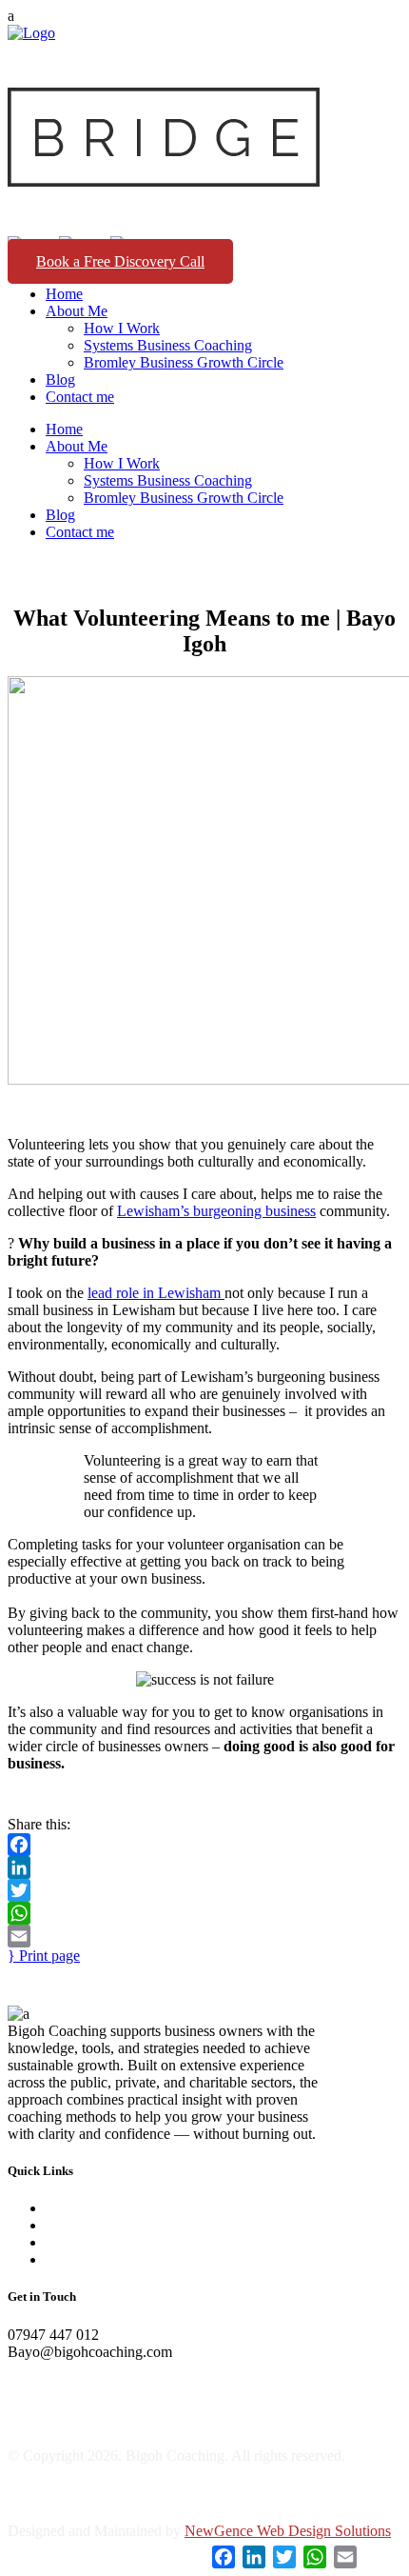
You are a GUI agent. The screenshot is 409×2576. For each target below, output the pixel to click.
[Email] (204, 1936)
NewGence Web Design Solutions (288, 2531)
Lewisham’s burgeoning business (216, 1211)
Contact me (80, 2259)
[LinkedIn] (204, 1867)
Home (64, 2208)
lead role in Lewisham (156, 1293)
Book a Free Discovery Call (120, 261)
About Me (77, 2225)
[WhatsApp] (204, 1913)
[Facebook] (204, 1845)
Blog (60, 2242)
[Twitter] (204, 1890)
